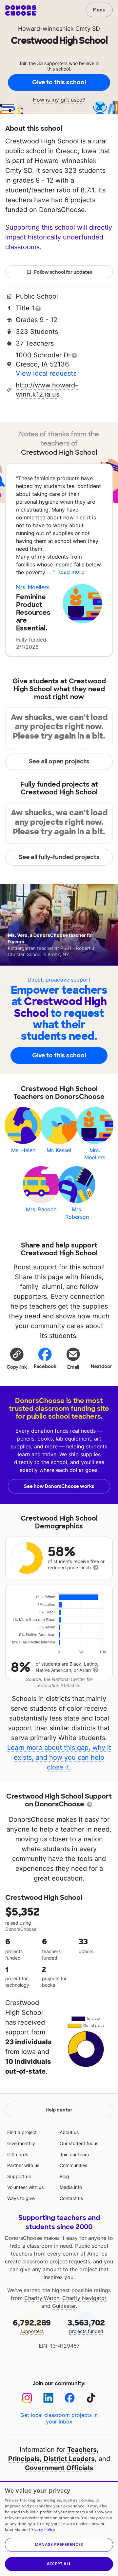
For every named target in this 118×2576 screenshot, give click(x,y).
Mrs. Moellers (33, 587)
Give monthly (21, 2143)
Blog (64, 2176)
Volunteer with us (25, 2187)
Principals (24, 2459)
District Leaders (69, 2459)
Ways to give (21, 2198)
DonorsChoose (21, 10)
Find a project (22, 2132)
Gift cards (18, 2154)
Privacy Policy (42, 2529)
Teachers (82, 2450)
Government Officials (59, 2468)
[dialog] (59, 2528)
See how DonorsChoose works (59, 1486)
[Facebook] (70, 2398)
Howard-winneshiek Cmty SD (59, 29)
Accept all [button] (59, 2564)
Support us (19, 2176)
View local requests (46, 373)
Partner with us (23, 2165)
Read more (71, 572)
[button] (17, 1358)
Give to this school (59, 82)
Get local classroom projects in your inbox (59, 2418)
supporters (32, 2326)
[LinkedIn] (48, 2398)
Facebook (45, 1366)
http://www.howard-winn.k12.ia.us (47, 390)
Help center (59, 2110)
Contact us (71, 2198)
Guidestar (64, 2306)
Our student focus (79, 2143)
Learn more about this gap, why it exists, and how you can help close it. (59, 1757)
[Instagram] (27, 2398)
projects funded (86, 2326)
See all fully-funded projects (59, 857)
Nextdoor (101, 1366)
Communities (73, 2165)
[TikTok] (91, 2398)
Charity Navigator (84, 2298)
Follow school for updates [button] (63, 272)
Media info (71, 2187)
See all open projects (59, 761)
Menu (99, 10)
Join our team (74, 2154)
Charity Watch (42, 2298)
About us (69, 2132)
